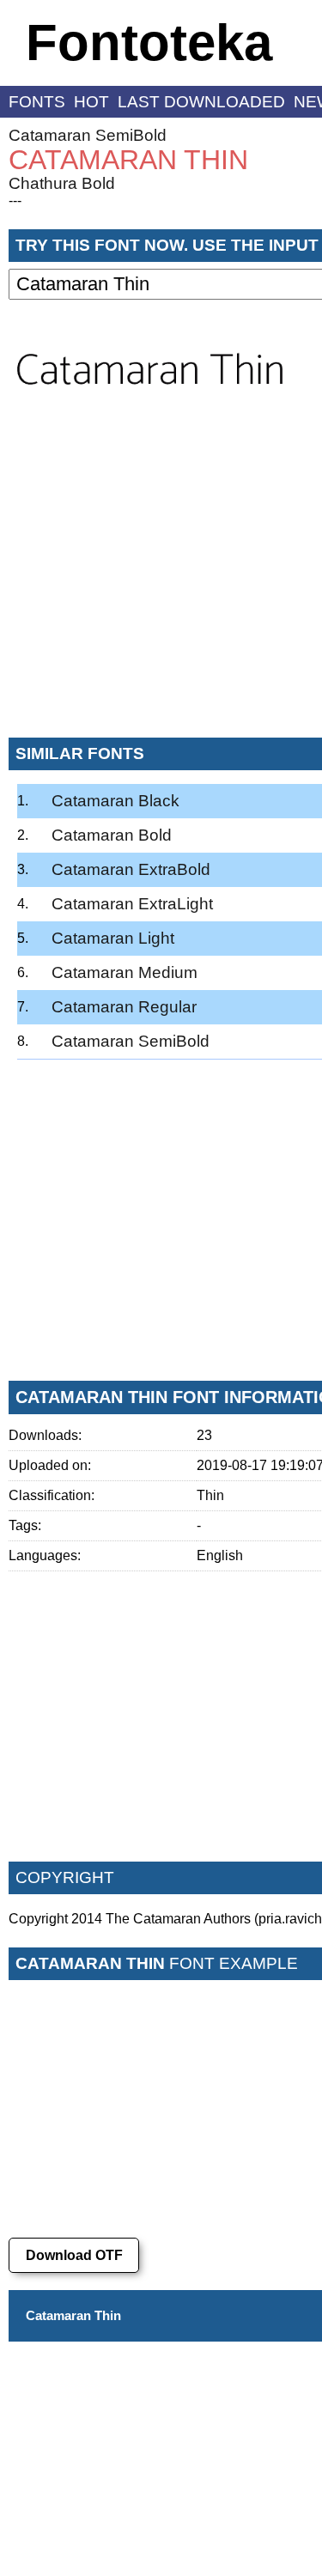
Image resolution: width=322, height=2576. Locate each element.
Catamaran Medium (125, 972)
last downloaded (201, 102)
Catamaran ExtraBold (131, 869)
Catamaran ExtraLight (132, 904)
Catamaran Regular (124, 1007)
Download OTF (74, 2255)
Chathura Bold (62, 183)
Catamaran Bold (112, 835)
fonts (37, 102)
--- (15, 200)
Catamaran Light (113, 938)
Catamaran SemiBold (88, 135)
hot (91, 102)
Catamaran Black (115, 801)
